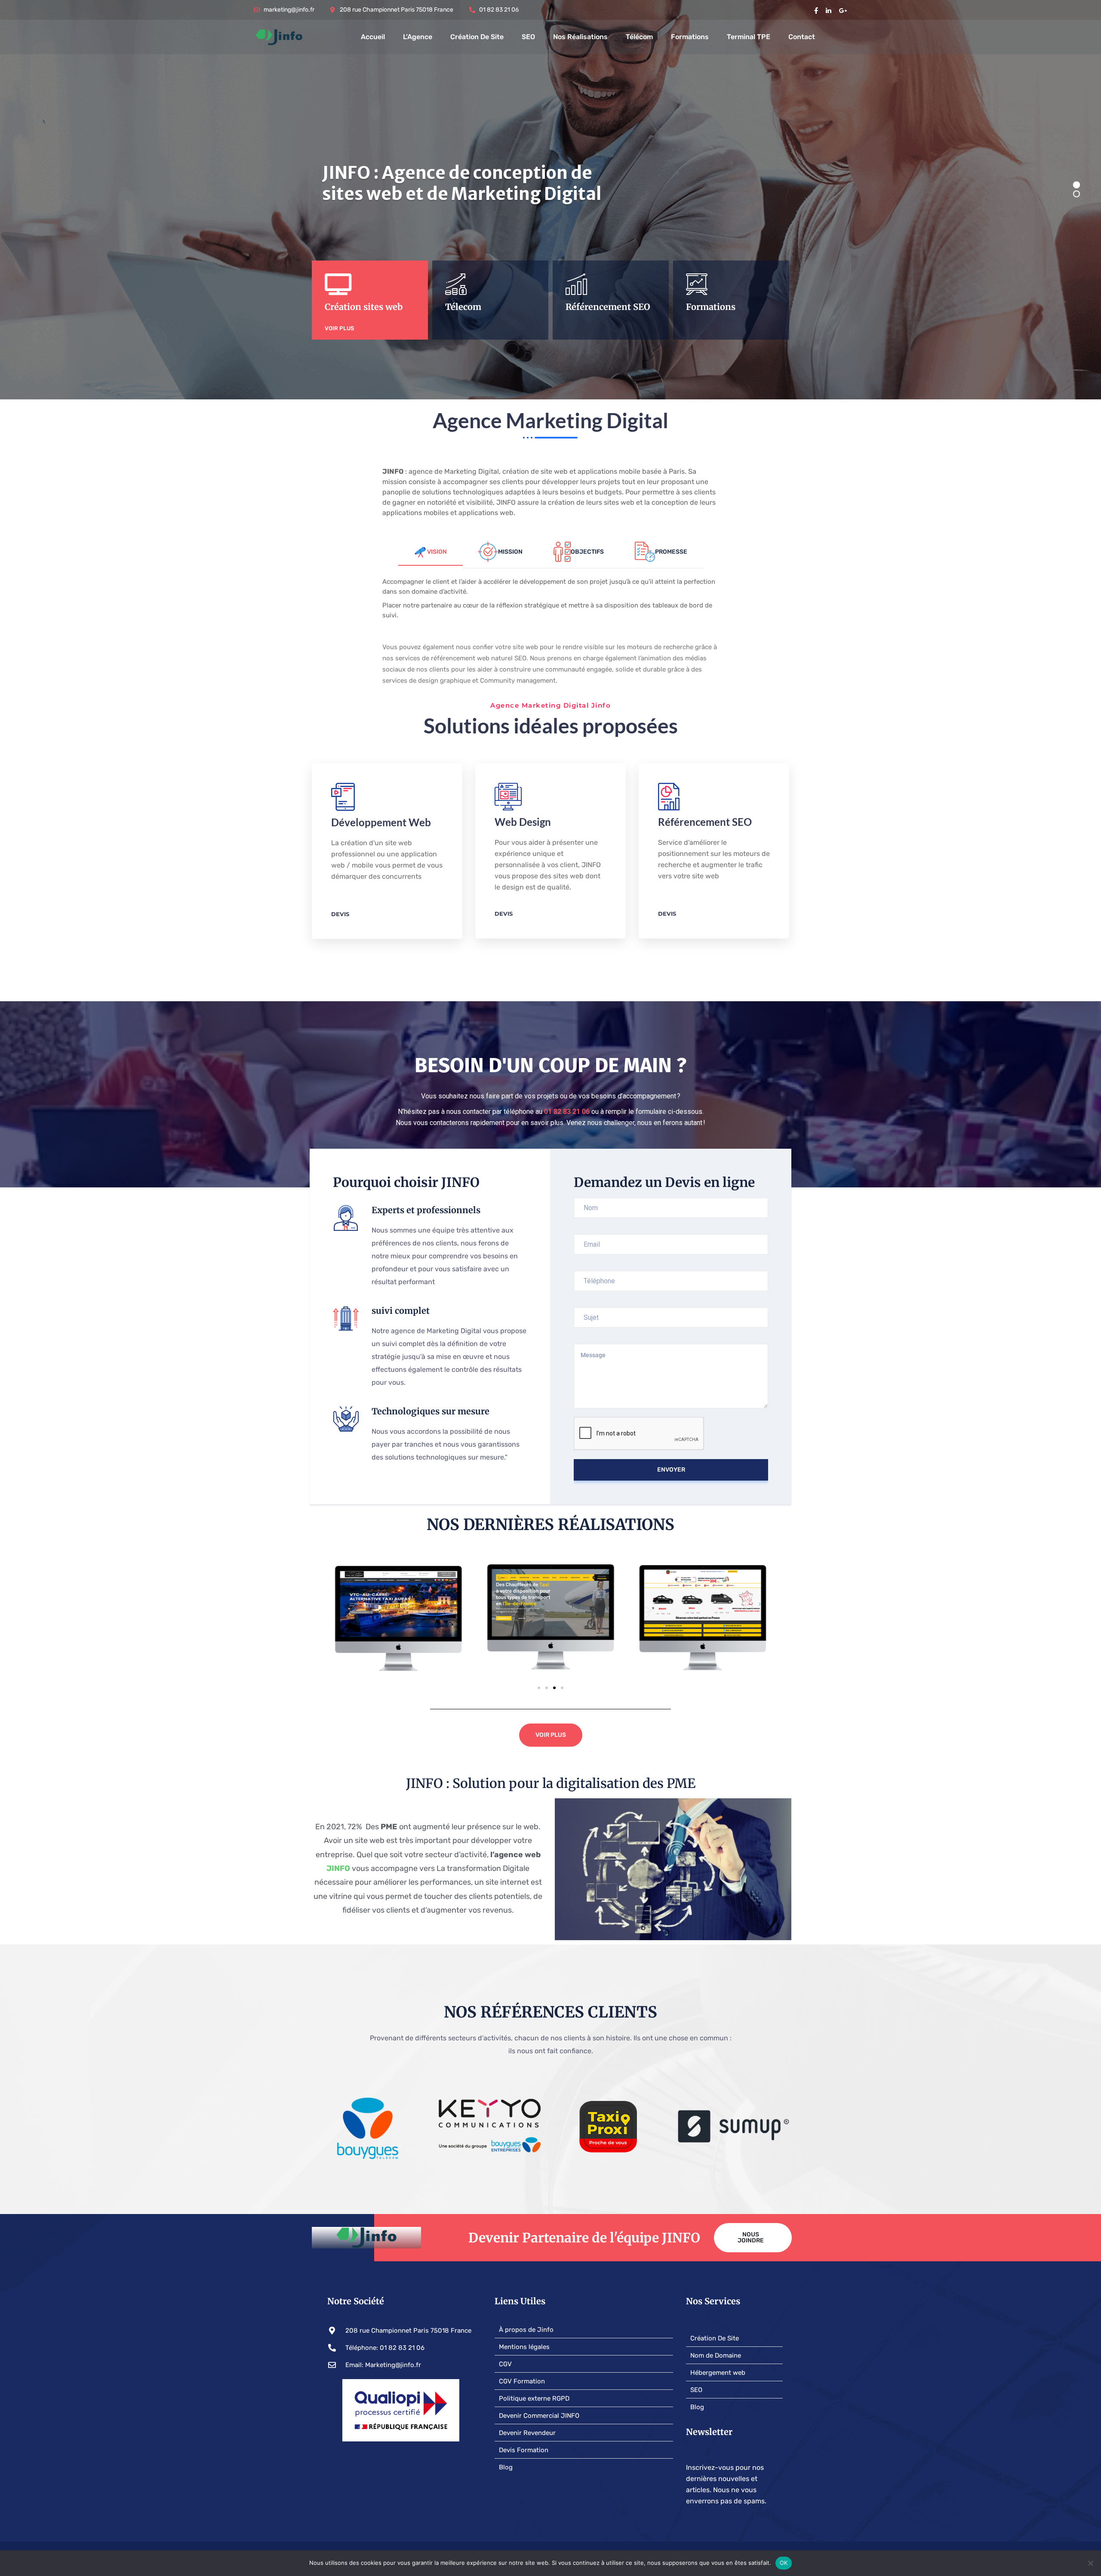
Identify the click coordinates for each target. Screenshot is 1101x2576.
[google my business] (843, 10)
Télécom (639, 37)
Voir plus (339, 328)
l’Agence (418, 37)
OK (784, 2563)
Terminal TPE (749, 37)
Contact (802, 37)
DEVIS (340, 914)
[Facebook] (816, 10)
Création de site (477, 37)
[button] (539, 1688)
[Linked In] (829, 10)
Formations (690, 37)
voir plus (460, 328)
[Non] (1090, 2563)
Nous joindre (751, 2237)
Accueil (373, 37)
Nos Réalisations (580, 37)
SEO (528, 37)
